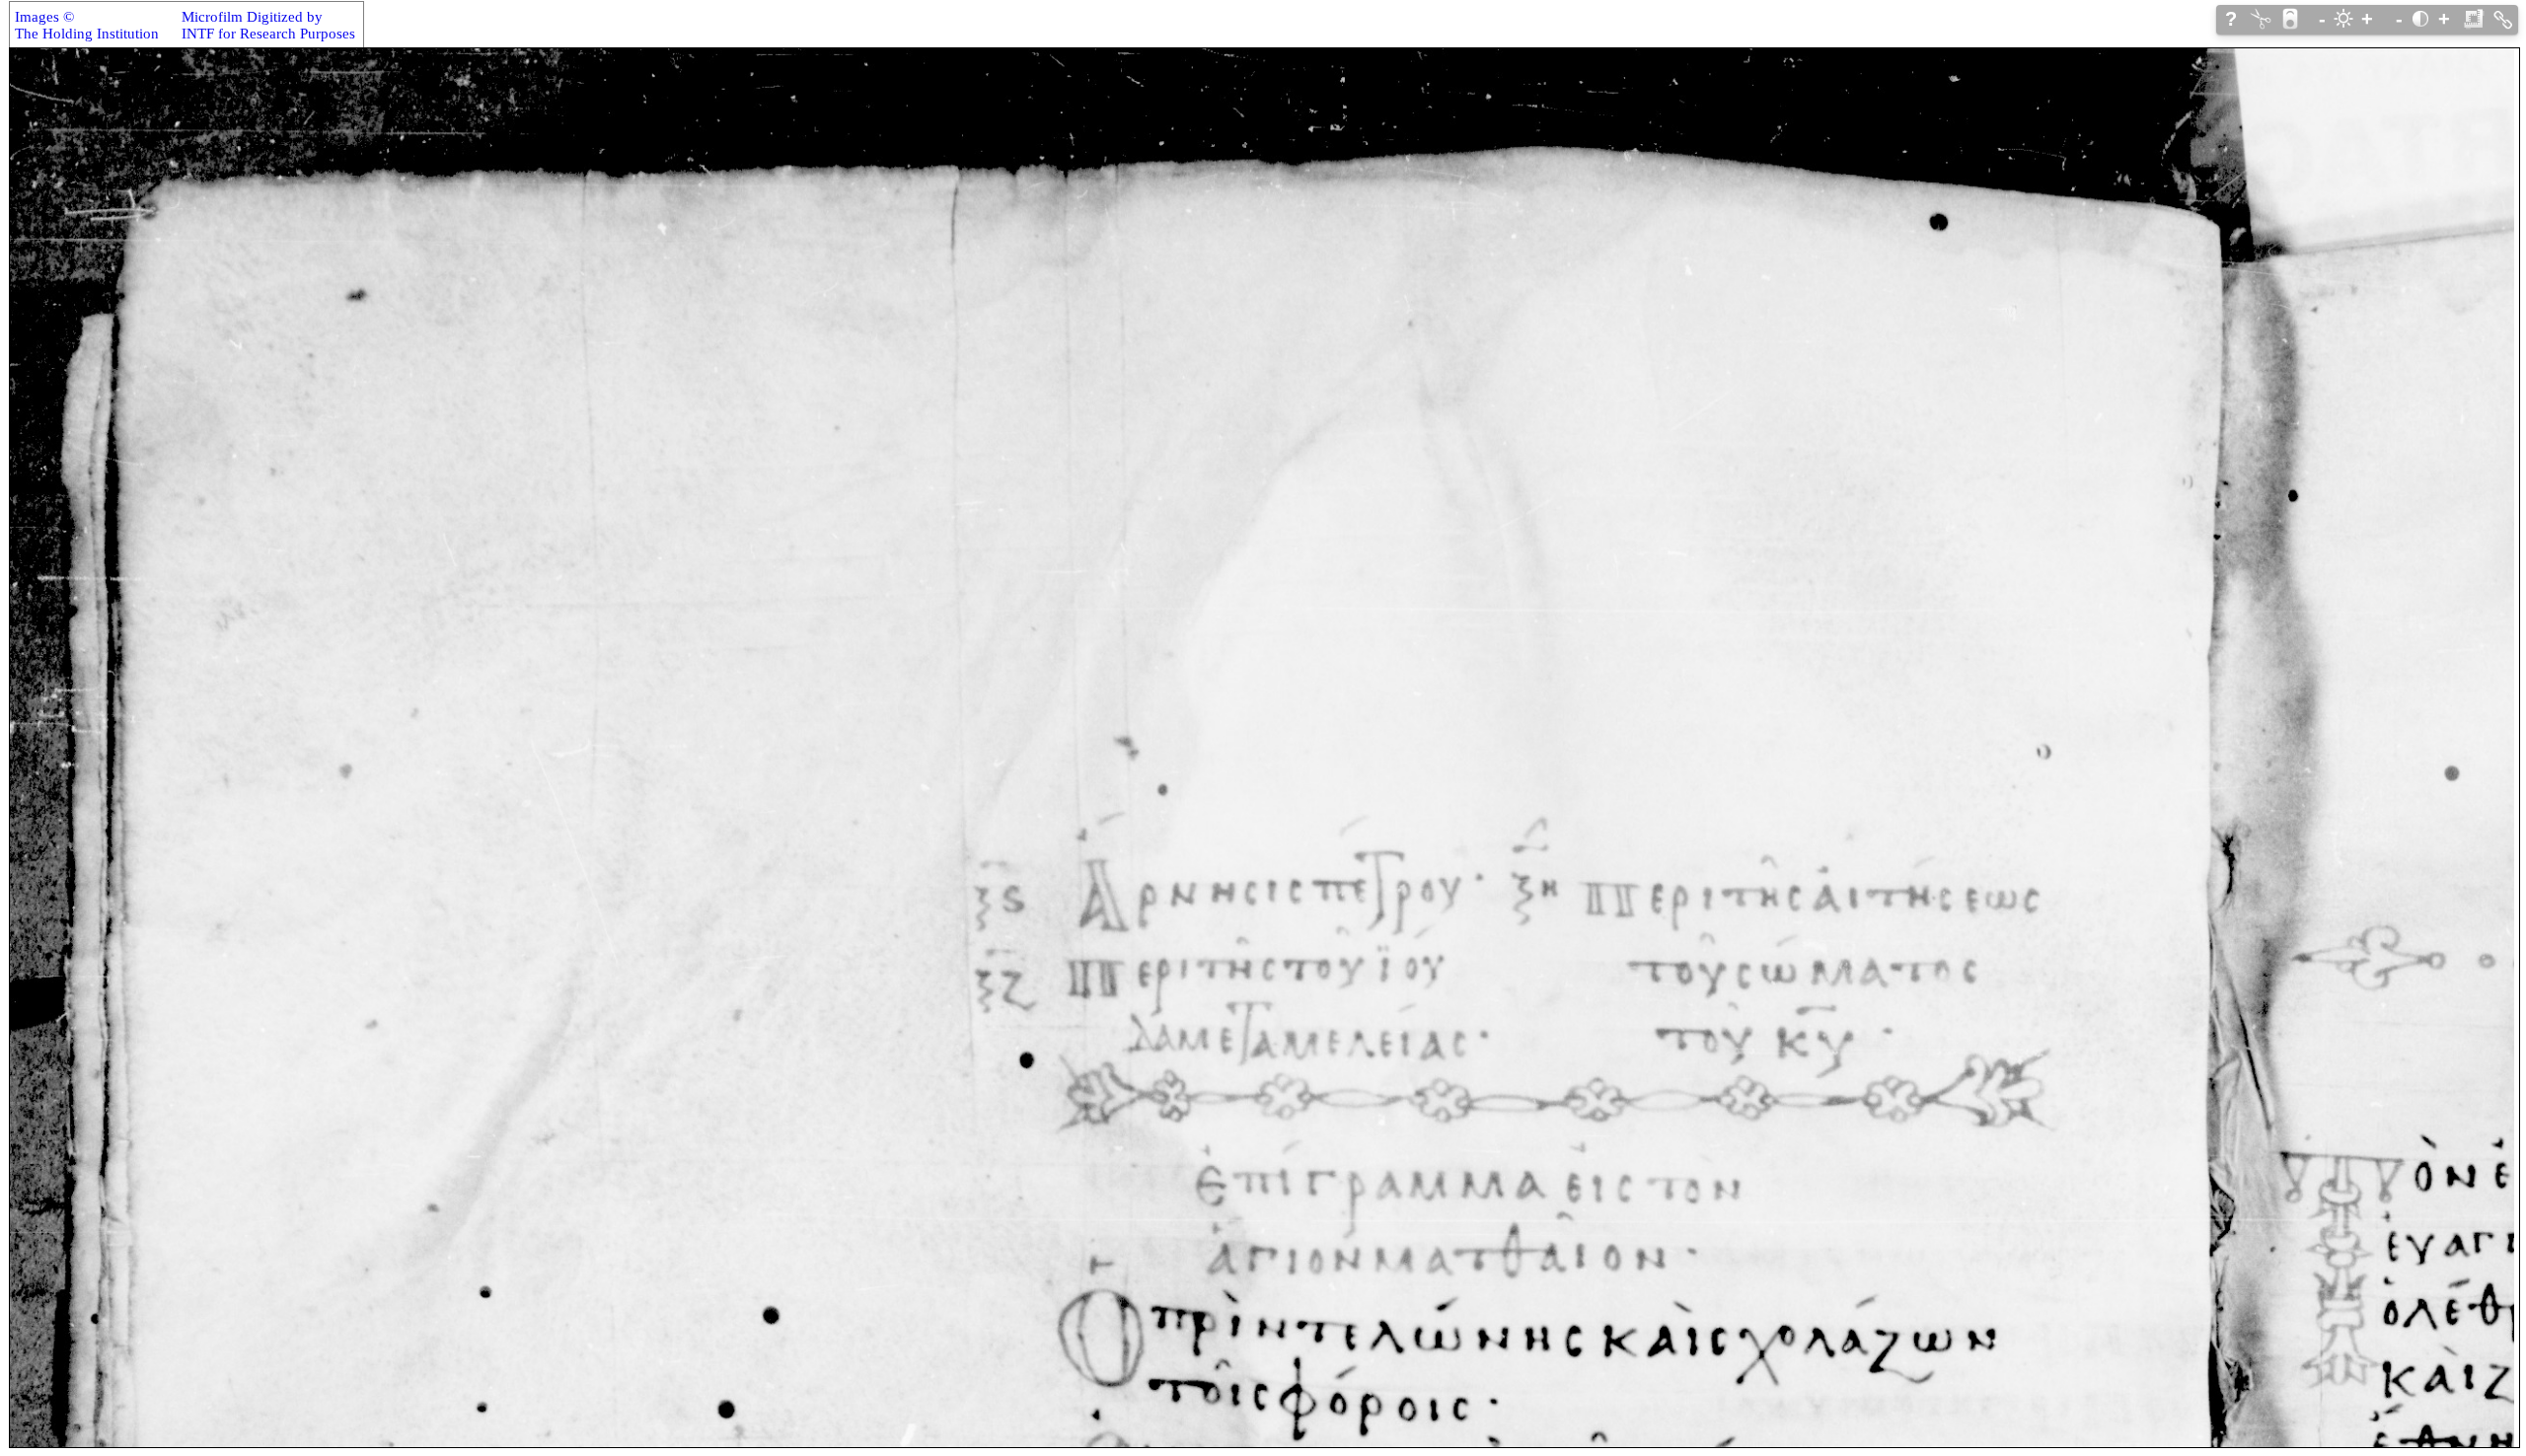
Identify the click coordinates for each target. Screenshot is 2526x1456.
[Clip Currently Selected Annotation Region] (2261, 19)
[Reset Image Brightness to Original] (2343, 19)
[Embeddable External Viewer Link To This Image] (2503, 19)
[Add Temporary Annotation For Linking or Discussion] (2474, 19)
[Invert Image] (2290, 19)
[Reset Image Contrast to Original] (2420, 19)
